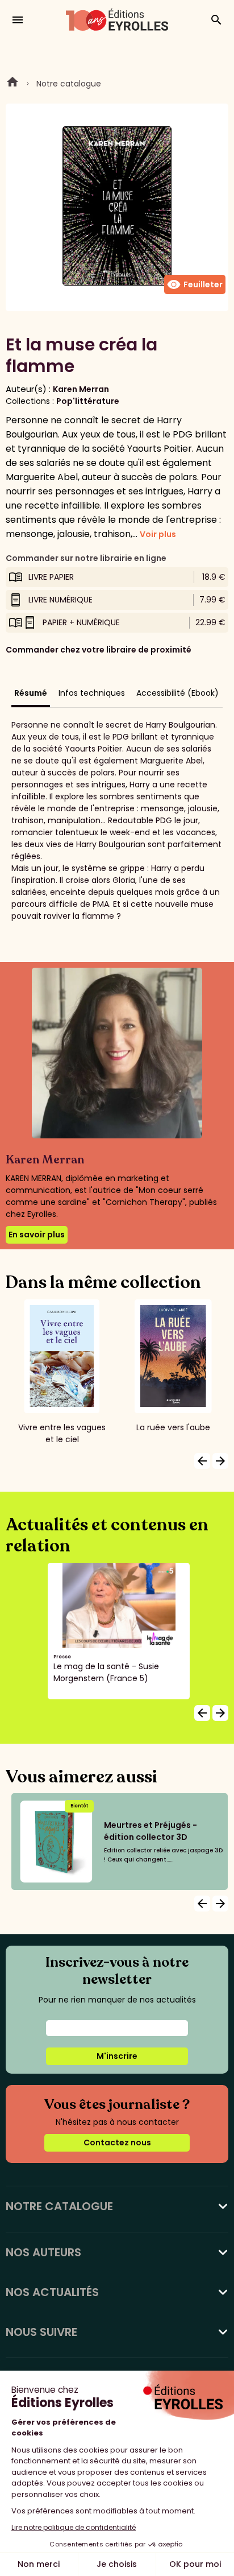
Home (12, 84)
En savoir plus (37, 1235)
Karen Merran (81, 389)
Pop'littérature (88, 401)
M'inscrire (117, 2056)
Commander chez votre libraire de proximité (99, 650)
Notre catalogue (69, 84)
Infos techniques (92, 693)
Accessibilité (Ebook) (177, 693)
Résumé (31, 693)
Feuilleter (195, 284)
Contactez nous (117, 2142)
